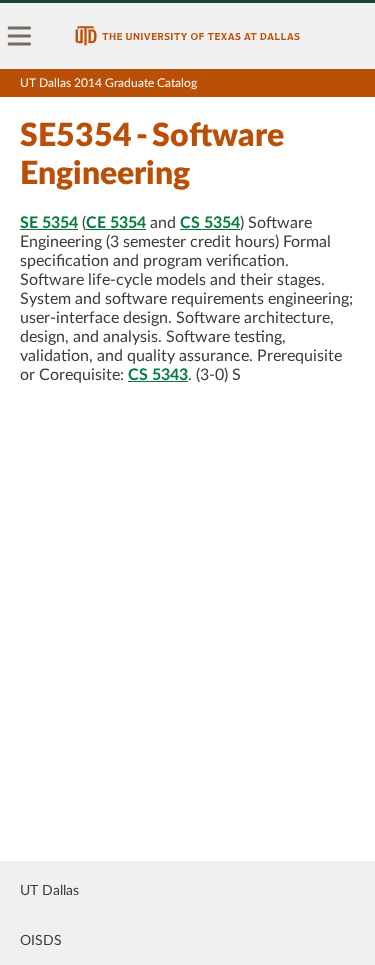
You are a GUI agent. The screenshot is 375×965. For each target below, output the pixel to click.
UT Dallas (49, 891)
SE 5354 (49, 223)
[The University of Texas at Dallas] (187, 36)
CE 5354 (116, 223)
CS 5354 (210, 223)
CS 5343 (158, 375)
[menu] (20, 36)
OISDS (41, 941)
